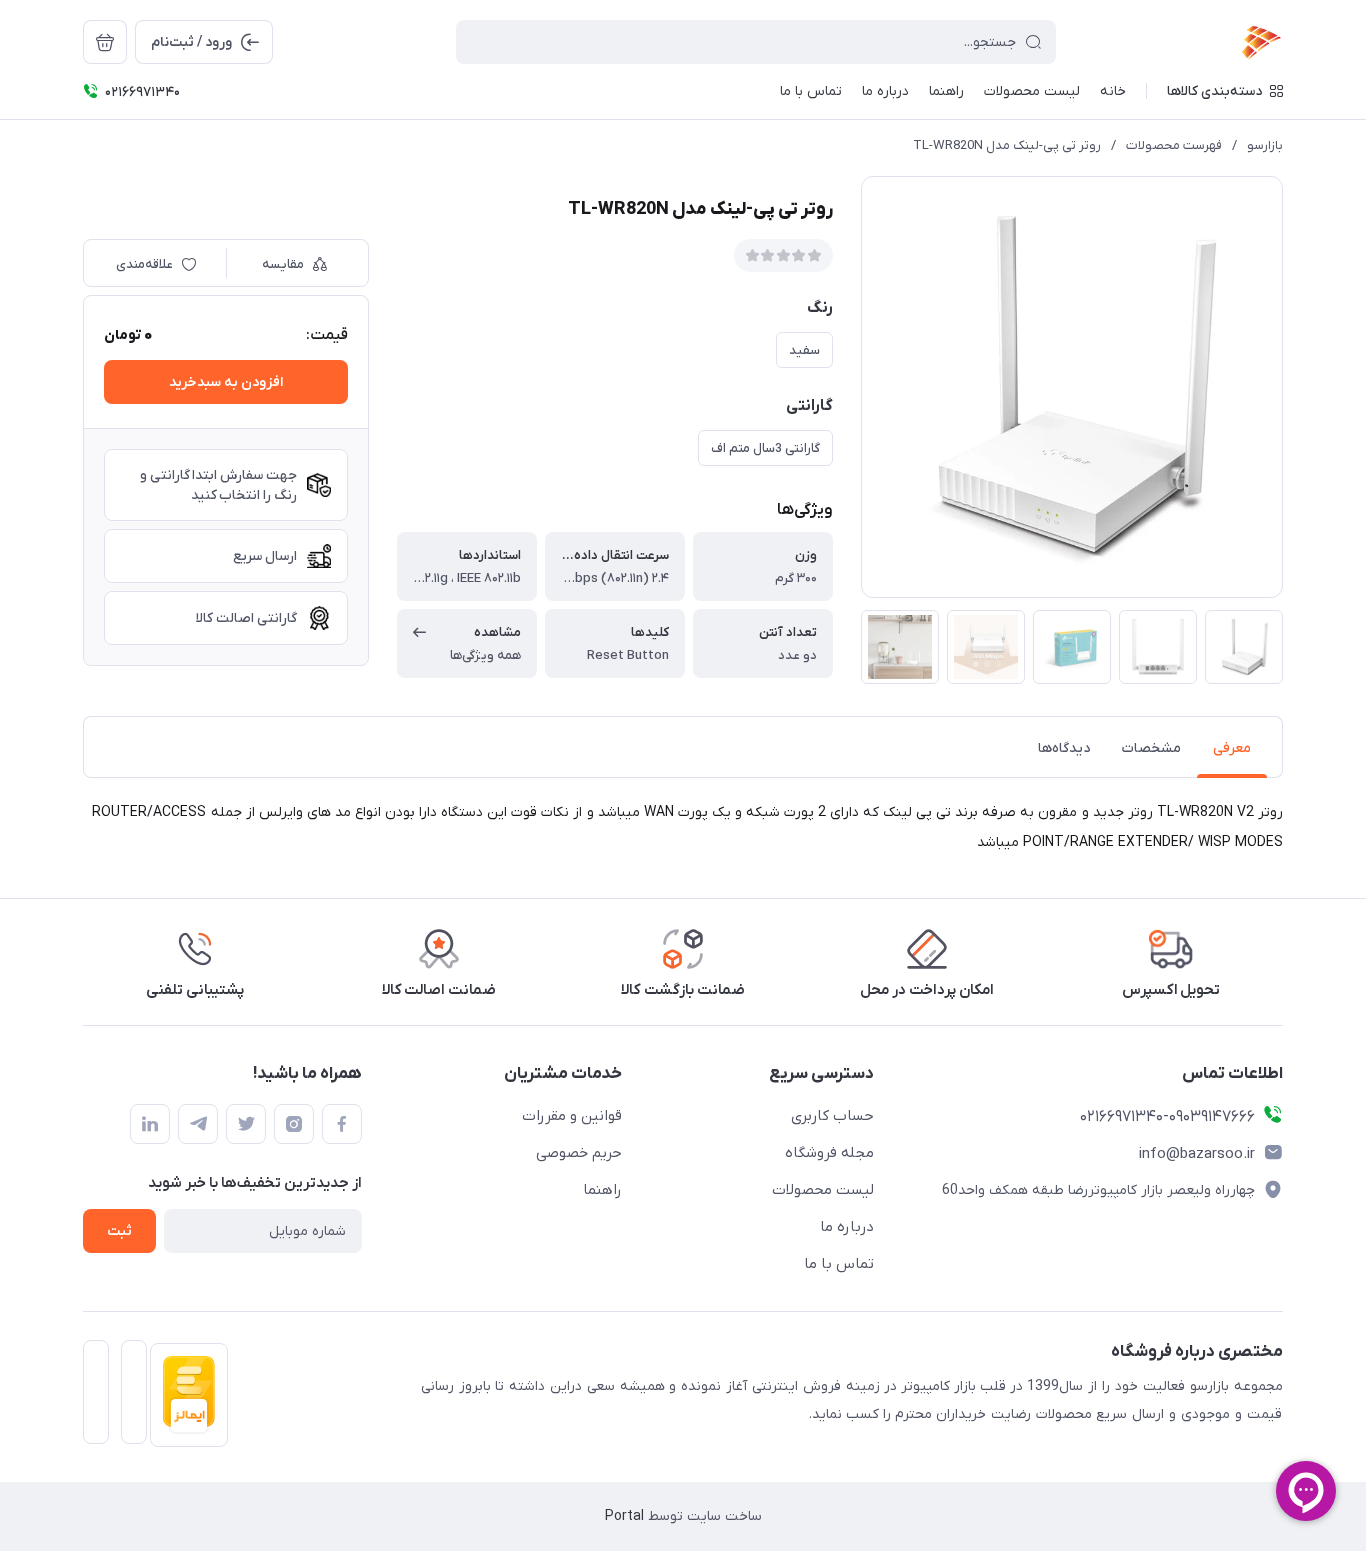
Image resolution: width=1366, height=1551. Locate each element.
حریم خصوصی (579, 1153)
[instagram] (294, 1124)
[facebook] (342, 1124)
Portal (624, 1516)
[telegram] (198, 1124)
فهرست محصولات (1174, 145)
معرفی (1232, 748)
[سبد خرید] (105, 42)
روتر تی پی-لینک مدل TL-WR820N (1007, 145)
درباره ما (847, 1227)
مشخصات (1151, 748)
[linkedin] (150, 1124)
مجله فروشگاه (829, 1153)
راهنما (602, 1190)
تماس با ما (839, 1264)
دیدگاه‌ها (1064, 748)
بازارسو (1265, 145)
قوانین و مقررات (572, 1116)
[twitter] (246, 1124)
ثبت (119, 1231)
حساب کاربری (832, 1116)
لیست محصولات (823, 1190)
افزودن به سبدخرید (226, 382)
